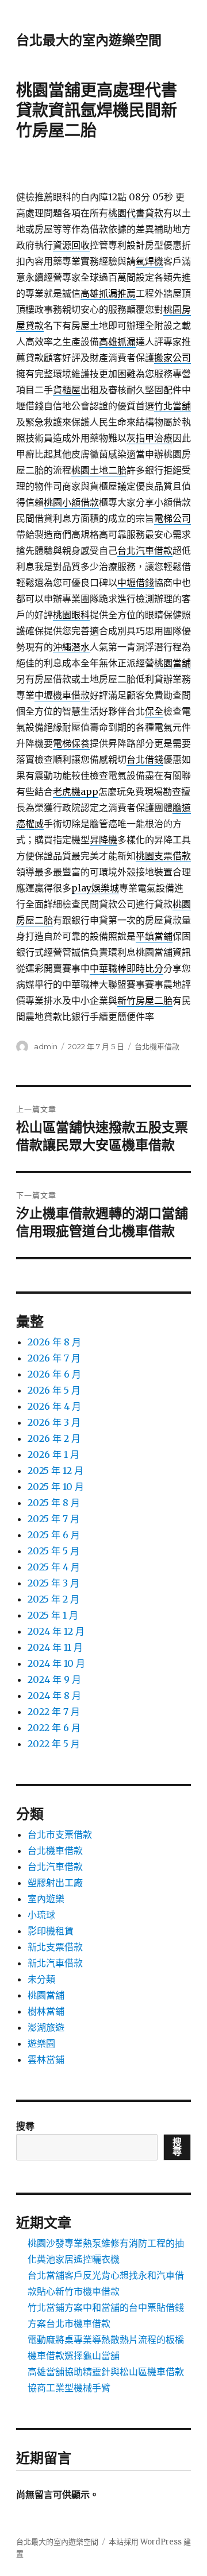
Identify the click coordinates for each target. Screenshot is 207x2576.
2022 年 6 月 (54, 1728)
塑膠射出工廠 (55, 1883)
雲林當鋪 (46, 2059)
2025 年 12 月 (55, 1471)
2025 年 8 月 (54, 1503)
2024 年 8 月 (54, 1696)
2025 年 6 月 (54, 1535)
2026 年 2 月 (54, 1438)
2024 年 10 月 (56, 1663)
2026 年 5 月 (54, 1390)
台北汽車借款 (55, 1867)
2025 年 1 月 (53, 1615)
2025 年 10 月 (56, 1487)
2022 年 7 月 (54, 1712)
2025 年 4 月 (54, 1567)
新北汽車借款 (55, 1963)
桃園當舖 (46, 1995)
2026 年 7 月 (54, 1358)
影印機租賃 (51, 1931)
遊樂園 (41, 2043)
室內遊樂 (46, 1899)
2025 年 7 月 (53, 1519)
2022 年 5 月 (54, 1744)
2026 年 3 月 (54, 1422)
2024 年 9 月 (54, 1679)
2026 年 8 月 (54, 1342)
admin (46, 1046)
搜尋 (25, 2126)
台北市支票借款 (60, 1834)
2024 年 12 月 (56, 1631)
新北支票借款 (55, 1947)
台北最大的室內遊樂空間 (89, 40)
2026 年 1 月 (53, 1454)
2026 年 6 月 (54, 1374)
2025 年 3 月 (53, 1583)
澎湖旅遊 (46, 2027)
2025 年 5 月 (53, 1551)
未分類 (41, 1979)
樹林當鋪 (46, 2011)
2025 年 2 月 (53, 1599)
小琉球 (41, 1915)
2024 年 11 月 (55, 1647)
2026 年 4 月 (54, 1406)
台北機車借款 (157, 1046)
